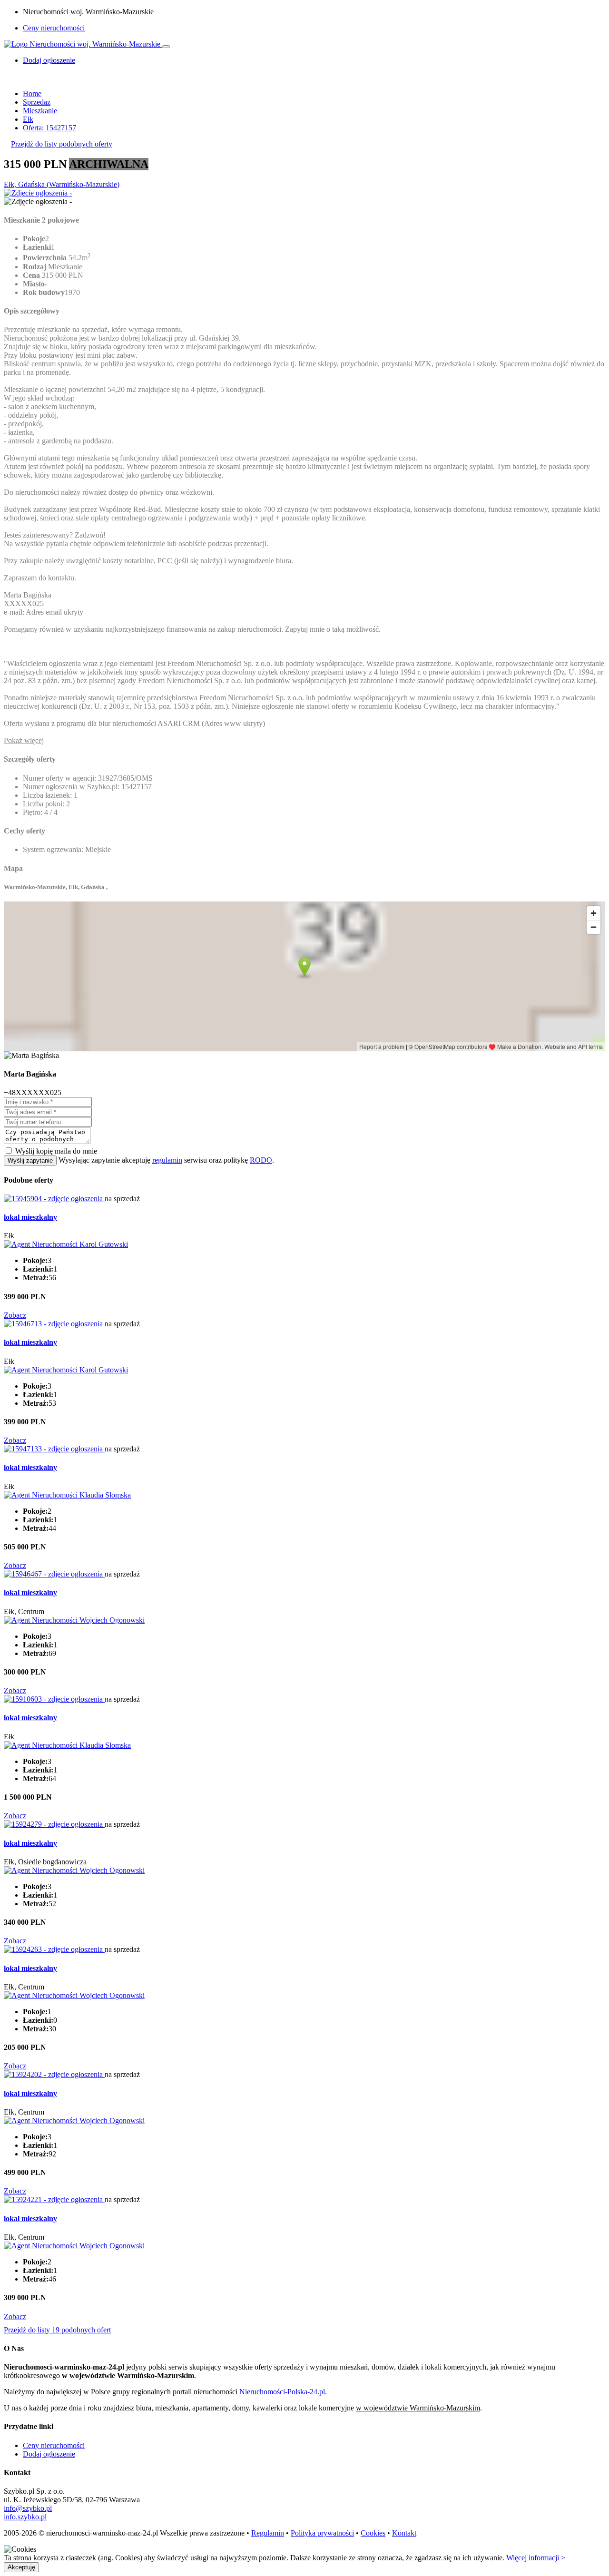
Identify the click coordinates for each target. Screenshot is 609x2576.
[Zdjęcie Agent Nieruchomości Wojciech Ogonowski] (74, 1620)
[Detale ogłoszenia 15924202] (54, 2074)
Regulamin (268, 2533)
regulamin (167, 1160)
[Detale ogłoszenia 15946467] (54, 1574)
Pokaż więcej (24, 740)
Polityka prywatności (322, 2533)
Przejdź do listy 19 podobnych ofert (57, 2330)
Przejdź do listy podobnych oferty (62, 144)
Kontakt (404, 2533)
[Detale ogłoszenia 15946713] (54, 1324)
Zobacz (15, 1315)
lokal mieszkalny (30, 1217)
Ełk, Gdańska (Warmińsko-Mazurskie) (62, 184)
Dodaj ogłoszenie (49, 2454)
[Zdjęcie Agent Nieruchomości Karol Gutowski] (66, 1244)
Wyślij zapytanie (30, 1161)
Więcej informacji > (536, 2558)
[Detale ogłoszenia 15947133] (54, 1449)
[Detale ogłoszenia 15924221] (54, 2199)
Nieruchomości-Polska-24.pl (282, 2392)
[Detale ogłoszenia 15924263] (54, 1949)
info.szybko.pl (25, 2517)
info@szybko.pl (28, 2508)
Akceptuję (21, 2567)
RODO (261, 1160)
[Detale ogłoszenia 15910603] (54, 1699)
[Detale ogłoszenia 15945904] (54, 1199)
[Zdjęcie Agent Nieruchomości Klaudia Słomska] (67, 1495)
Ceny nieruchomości (54, 28)
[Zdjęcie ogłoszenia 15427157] (38, 193)
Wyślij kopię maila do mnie (56, 1151)
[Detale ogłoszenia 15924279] (54, 1824)
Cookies (373, 2533)
